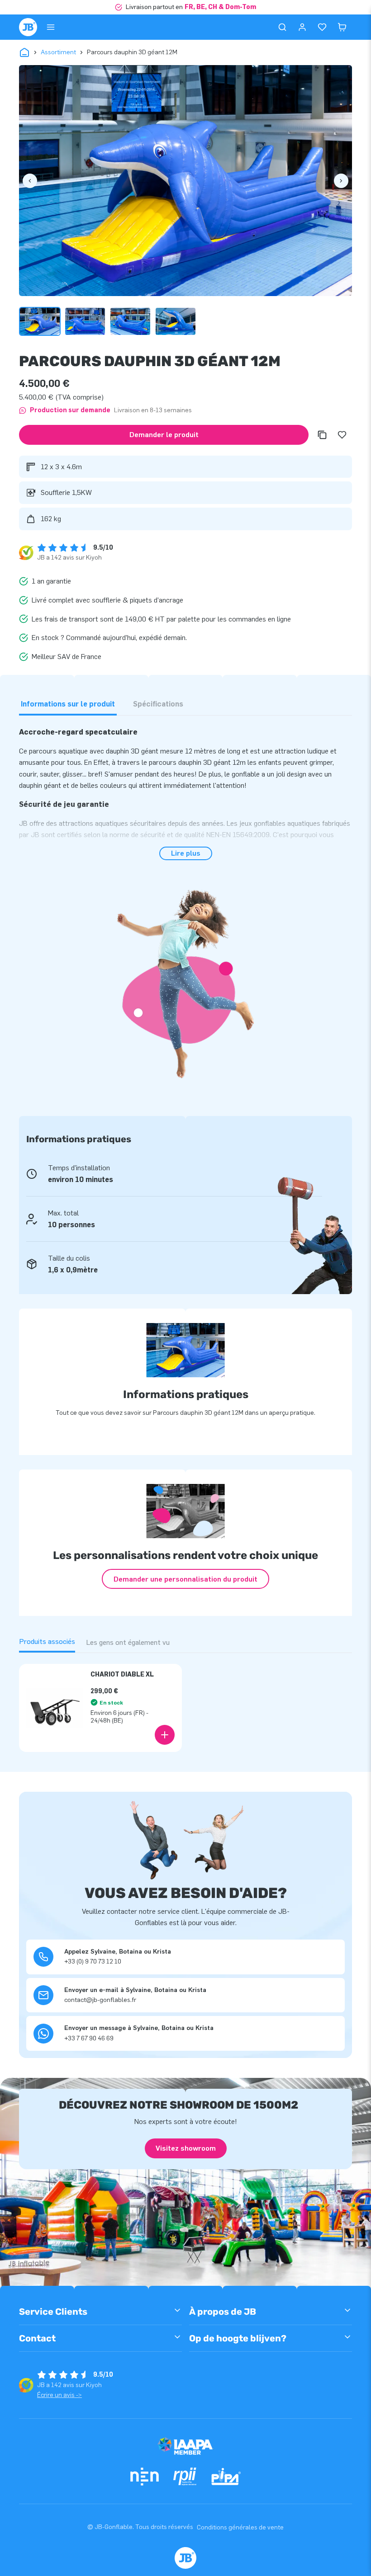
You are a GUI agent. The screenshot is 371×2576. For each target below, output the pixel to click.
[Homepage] (28, 27)
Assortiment (58, 52)
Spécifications (158, 704)
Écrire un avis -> (59, 2395)
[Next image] (341, 181)
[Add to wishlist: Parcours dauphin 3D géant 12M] (342, 435)
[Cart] (342, 27)
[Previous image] (30, 181)
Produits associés (47, 1641)
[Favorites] (322, 27)
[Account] (302, 27)
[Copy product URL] (322, 435)
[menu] (51, 27)
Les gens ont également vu (128, 1642)
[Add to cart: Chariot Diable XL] (165, 1735)
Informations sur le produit (68, 704)
